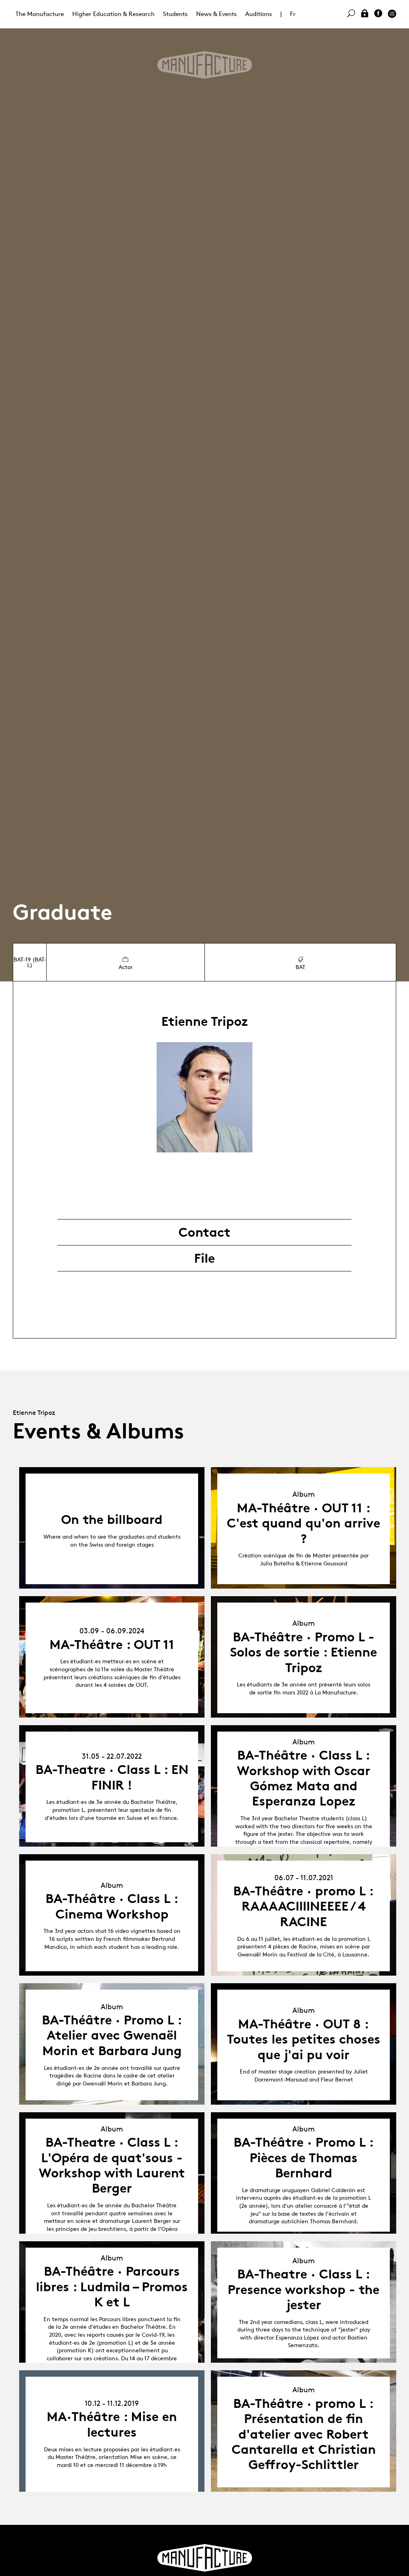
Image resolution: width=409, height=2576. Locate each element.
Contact (204, 1232)
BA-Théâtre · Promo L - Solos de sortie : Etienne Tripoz (304, 1652)
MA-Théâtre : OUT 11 (112, 1645)
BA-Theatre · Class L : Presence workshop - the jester (304, 2289)
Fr (293, 14)
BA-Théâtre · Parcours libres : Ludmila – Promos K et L (112, 2287)
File (204, 1258)
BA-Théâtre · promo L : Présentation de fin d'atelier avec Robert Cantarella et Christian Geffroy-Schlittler (304, 2434)
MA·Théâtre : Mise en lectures (112, 2424)
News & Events (216, 14)
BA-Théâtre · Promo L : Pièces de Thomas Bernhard (304, 2158)
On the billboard (112, 1519)
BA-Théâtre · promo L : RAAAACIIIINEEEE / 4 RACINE (304, 1906)
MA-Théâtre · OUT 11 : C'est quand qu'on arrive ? (304, 1523)
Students (175, 14)
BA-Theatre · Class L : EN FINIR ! (112, 1777)
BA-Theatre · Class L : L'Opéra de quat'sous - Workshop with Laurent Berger (112, 2165)
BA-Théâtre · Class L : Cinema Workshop (112, 1906)
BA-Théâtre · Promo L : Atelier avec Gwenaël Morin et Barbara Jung (112, 2035)
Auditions (259, 14)
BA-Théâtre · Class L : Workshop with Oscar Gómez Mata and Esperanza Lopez (304, 1778)
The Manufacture (40, 14)
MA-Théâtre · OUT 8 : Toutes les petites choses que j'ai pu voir (304, 2039)
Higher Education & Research (113, 14)
